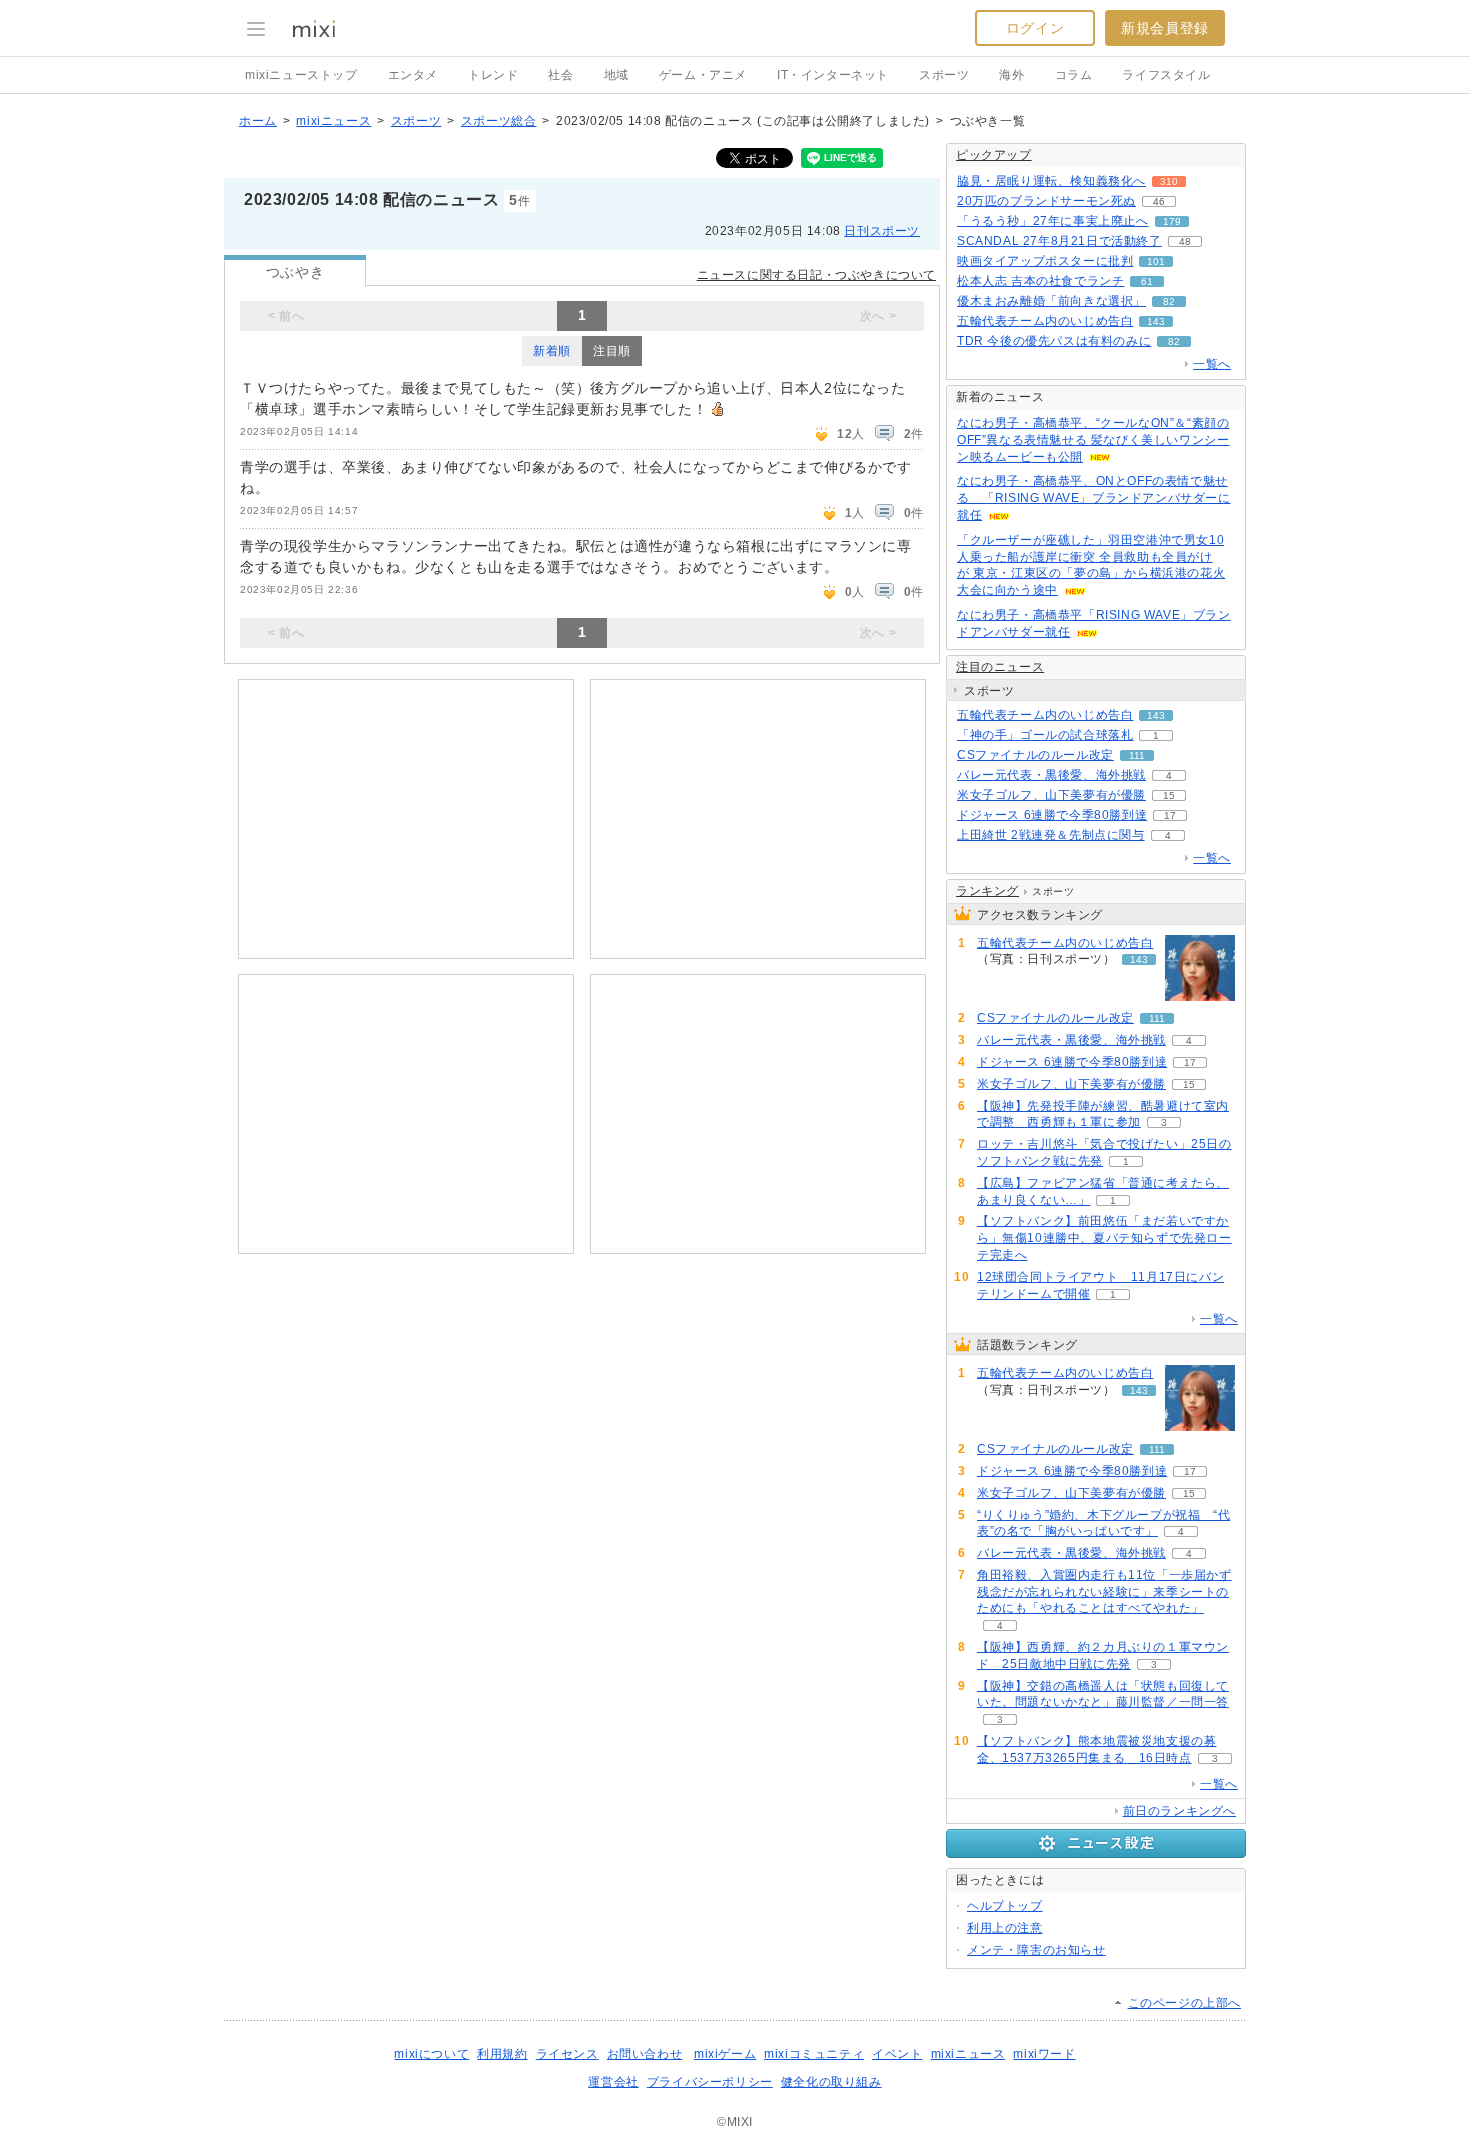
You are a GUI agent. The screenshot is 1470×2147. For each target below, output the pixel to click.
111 (1137, 755)
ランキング (987, 891)
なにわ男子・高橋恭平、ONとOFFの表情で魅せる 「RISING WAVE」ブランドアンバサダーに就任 (1094, 498)
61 (1147, 281)
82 (1169, 301)
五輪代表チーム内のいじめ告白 (1045, 321)
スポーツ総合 (499, 121)
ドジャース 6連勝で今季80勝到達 (1052, 815)
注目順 (612, 351)
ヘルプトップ (1005, 1906)
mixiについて (431, 2054)
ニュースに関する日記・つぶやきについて (816, 275)
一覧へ (1212, 364)
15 (1169, 795)
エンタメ (413, 75)
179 (1172, 221)
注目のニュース (1000, 667)
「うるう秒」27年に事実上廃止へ (1053, 221)
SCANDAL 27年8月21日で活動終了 (1059, 241)
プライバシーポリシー (710, 2082)
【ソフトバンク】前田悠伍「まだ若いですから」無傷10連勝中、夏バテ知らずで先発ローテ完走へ (1104, 1238)
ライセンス (567, 2054)
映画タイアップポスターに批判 (1045, 261)
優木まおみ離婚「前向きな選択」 (1051, 301)
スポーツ (944, 75)
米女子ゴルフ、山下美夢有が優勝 (1051, 795)
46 (1159, 201)
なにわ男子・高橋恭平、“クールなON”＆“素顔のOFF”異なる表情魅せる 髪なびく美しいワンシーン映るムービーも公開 (1093, 440)
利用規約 (502, 2054)
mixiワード (1044, 2054)
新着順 (552, 351)
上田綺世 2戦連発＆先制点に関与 (1051, 835)
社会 (560, 75)
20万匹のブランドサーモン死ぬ (1046, 201)
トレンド (493, 75)
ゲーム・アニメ (703, 75)
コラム (1074, 75)
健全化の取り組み (831, 2082)
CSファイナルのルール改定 (1035, 755)
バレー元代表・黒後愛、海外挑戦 (1051, 775)
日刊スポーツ (882, 231)
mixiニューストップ (301, 75)
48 (1185, 241)
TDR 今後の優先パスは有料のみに (1054, 341)
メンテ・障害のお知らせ (1036, 1950)
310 (1169, 181)
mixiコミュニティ (814, 2054)
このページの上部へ (1184, 2003)
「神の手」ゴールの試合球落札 (1045, 735)
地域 (616, 75)
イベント (897, 2054)
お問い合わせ (645, 2054)
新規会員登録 (1165, 28)
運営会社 (613, 2082)
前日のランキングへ (1179, 1811)
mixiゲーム (725, 2054)
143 (1156, 321)
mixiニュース (333, 121)
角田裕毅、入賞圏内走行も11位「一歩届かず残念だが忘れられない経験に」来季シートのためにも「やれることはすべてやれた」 (1104, 1592)
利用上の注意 (1005, 1928)
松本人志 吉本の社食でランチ (1040, 281)
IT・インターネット (833, 75)
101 (1156, 261)
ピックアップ (994, 155)
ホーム (258, 121)
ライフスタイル (1166, 75)
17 (1170, 815)
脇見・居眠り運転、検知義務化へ (1051, 181)
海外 (1011, 75)
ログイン (1035, 28)
